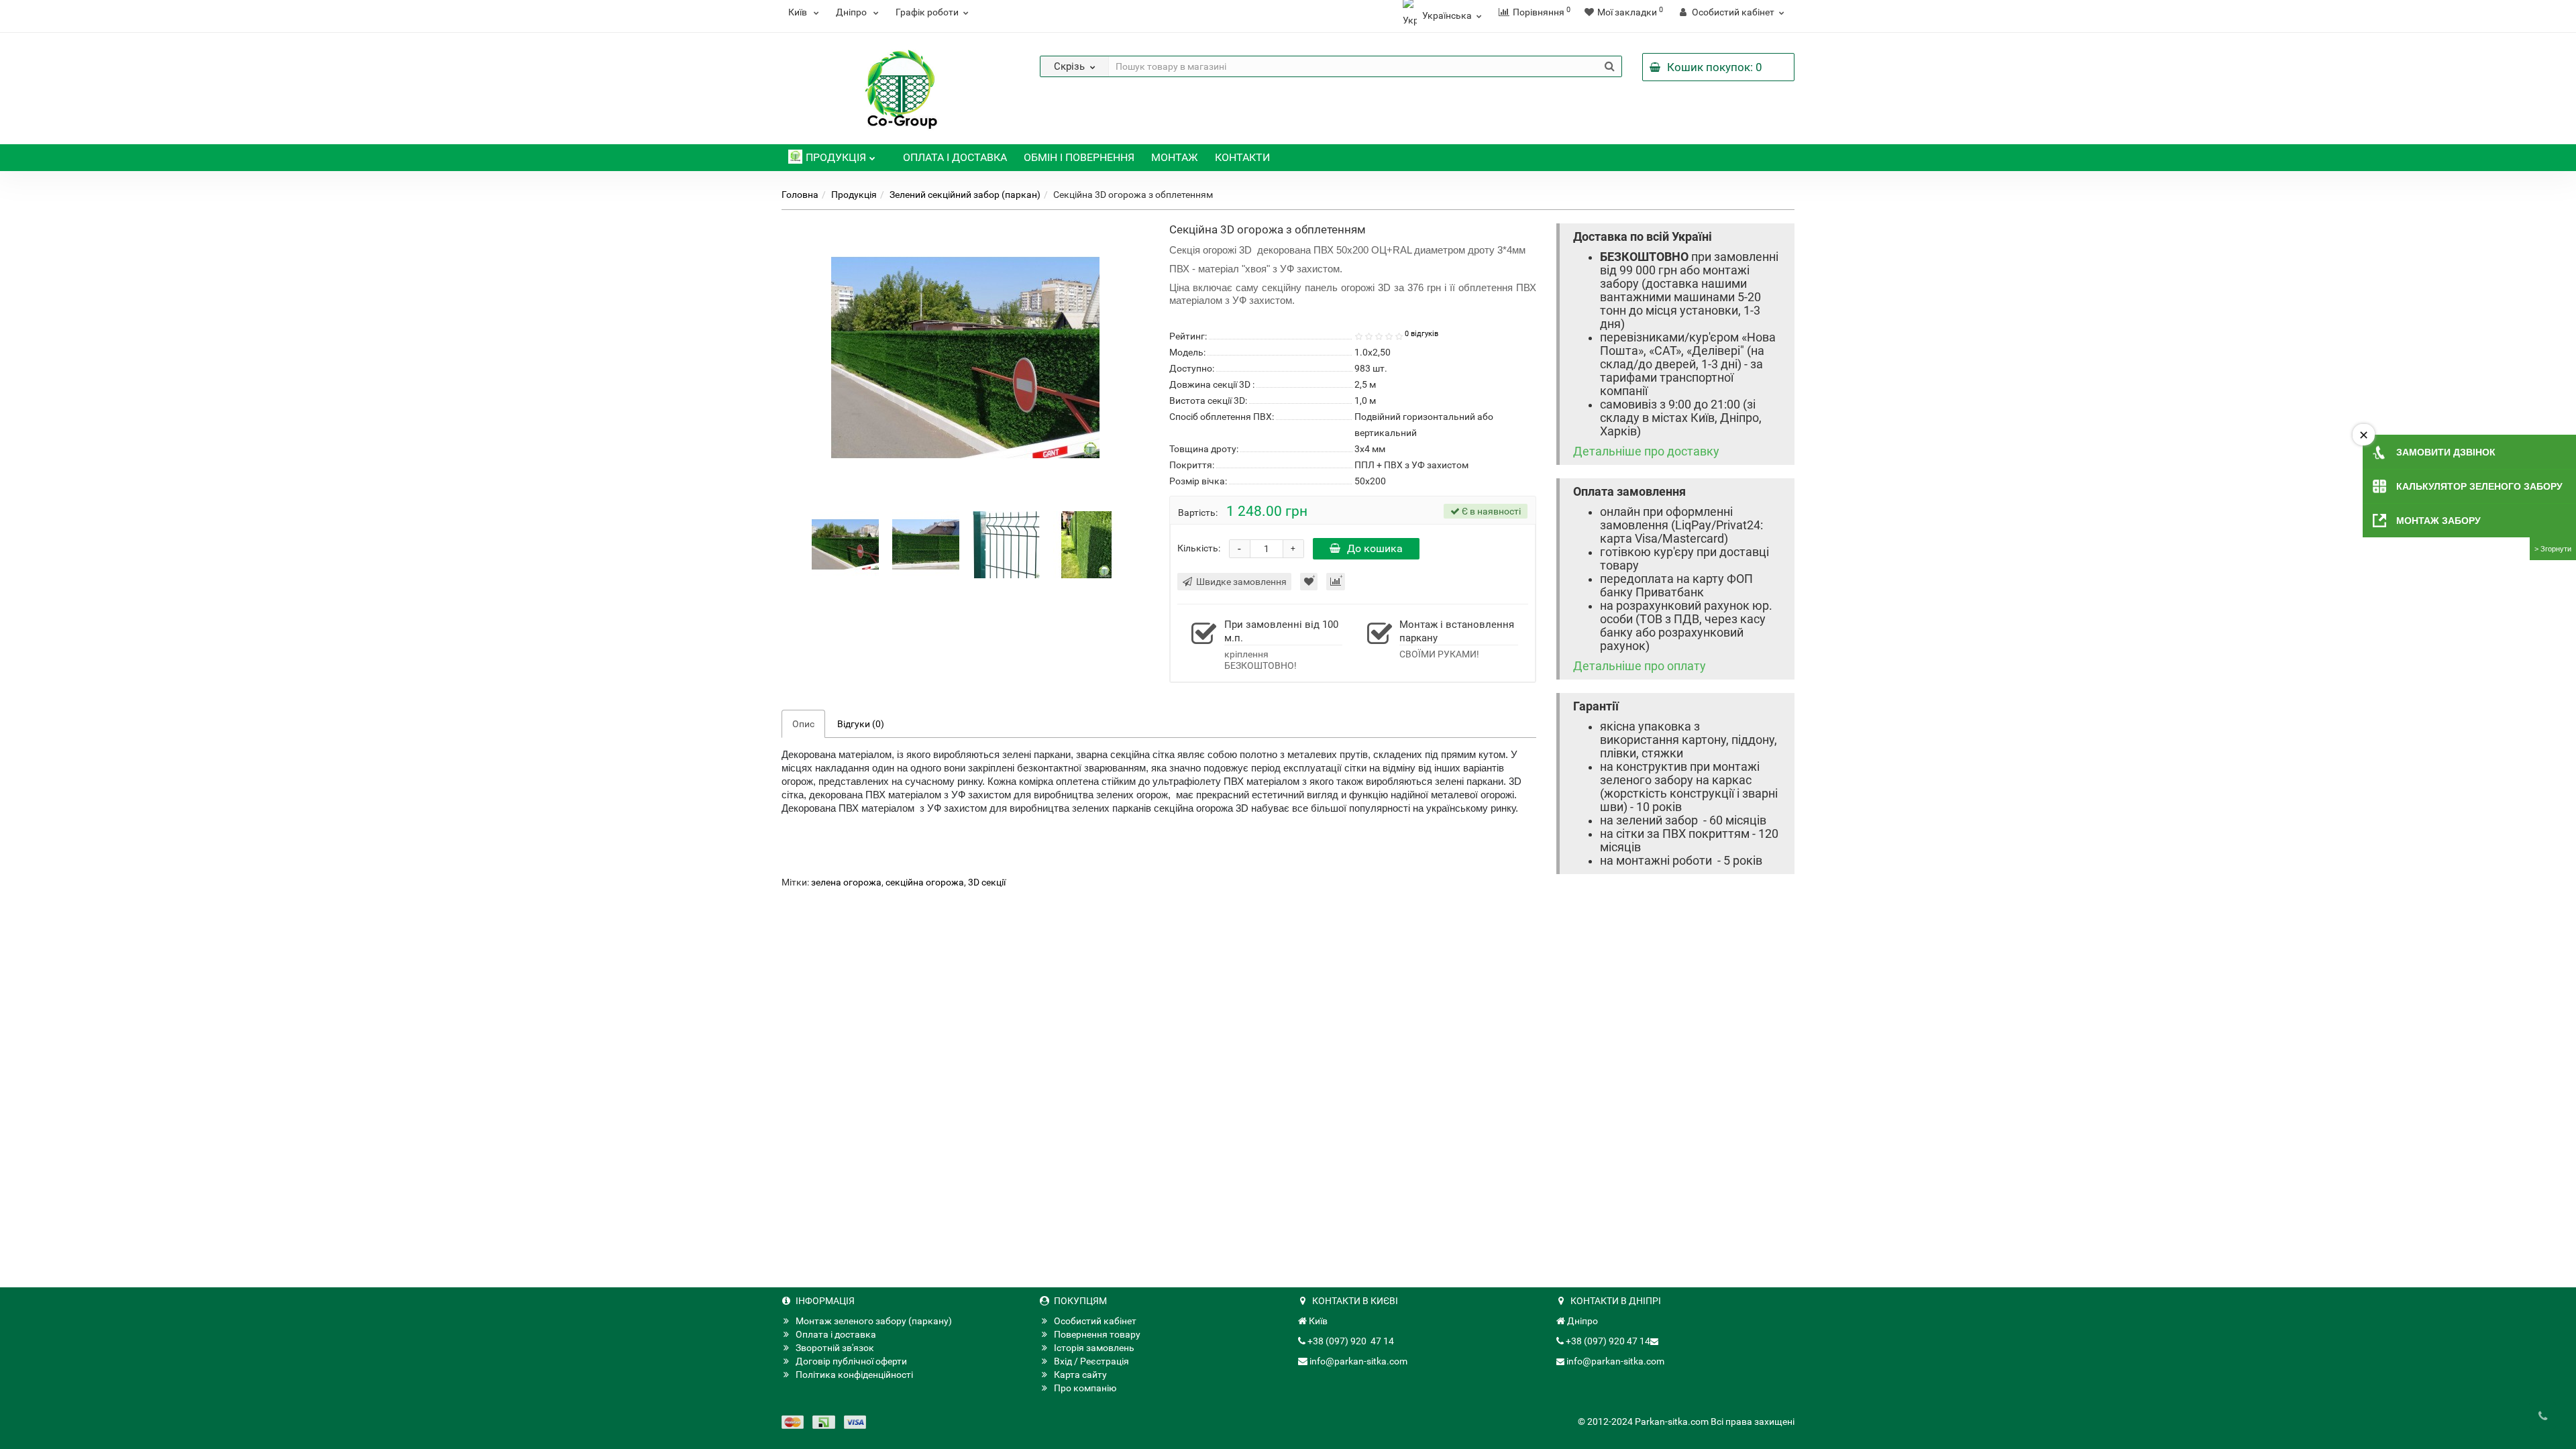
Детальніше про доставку (1646, 451)
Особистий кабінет (1095, 1321)
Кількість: (1199, 548)
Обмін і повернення (1079, 157)
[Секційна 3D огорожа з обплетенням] (845, 544)
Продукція (836, 157)
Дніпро (852, 12)
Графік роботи (927, 12)
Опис (803, 724)
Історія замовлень (1094, 1348)
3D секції (987, 882)
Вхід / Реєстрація (1091, 1361)
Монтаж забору (2438, 521)
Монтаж (1175, 157)
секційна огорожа (925, 882)
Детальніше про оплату (1640, 666)
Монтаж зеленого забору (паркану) (874, 1321)
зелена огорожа (846, 882)
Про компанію (1085, 1388)
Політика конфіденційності (854, 1375)
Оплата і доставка (955, 157)
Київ (799, 12)
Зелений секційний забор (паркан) (965, 195)
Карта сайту (1080, 1375)
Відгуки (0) (861, 724)
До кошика (1375, 548)
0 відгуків (1421, 334)
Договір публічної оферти (851, 1361)
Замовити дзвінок (2446, 452)
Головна (800, 195)
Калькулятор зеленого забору (2479, 486)
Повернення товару (1097, 1334)
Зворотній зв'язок (835, 1348)
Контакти (1242, 157)
